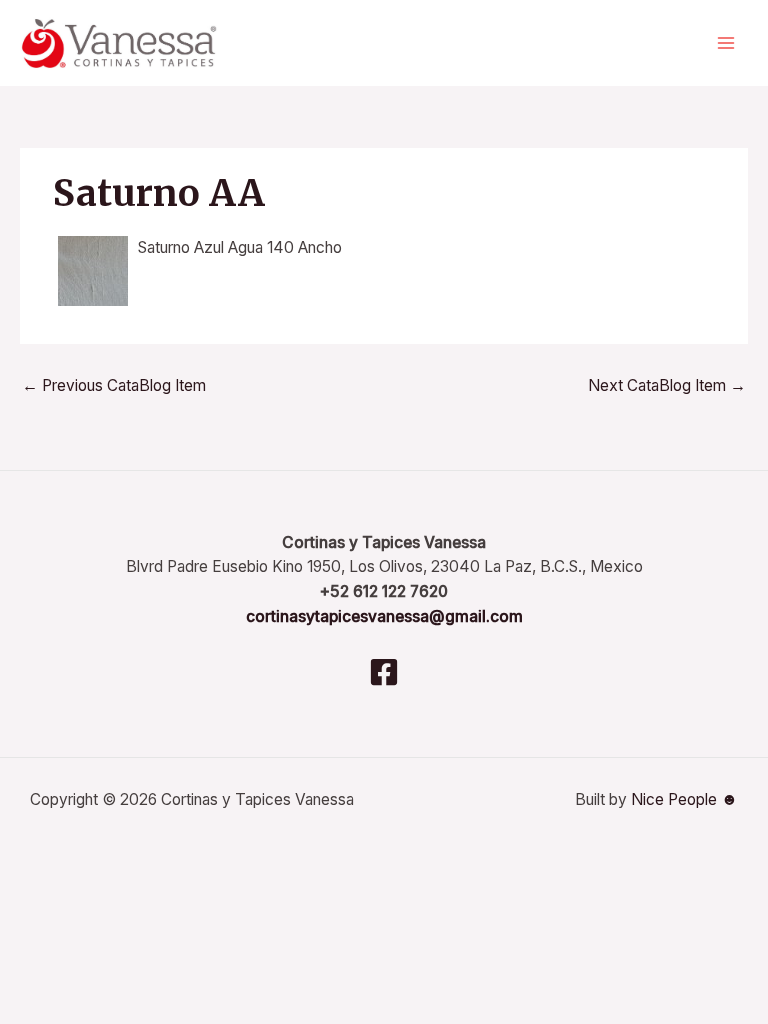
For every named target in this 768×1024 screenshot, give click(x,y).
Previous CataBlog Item (114, 385)
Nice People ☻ (684, 799)
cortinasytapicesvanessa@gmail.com (384, 616)
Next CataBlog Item (667, 385)
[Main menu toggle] (726, 43)
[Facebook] (384, 672)
